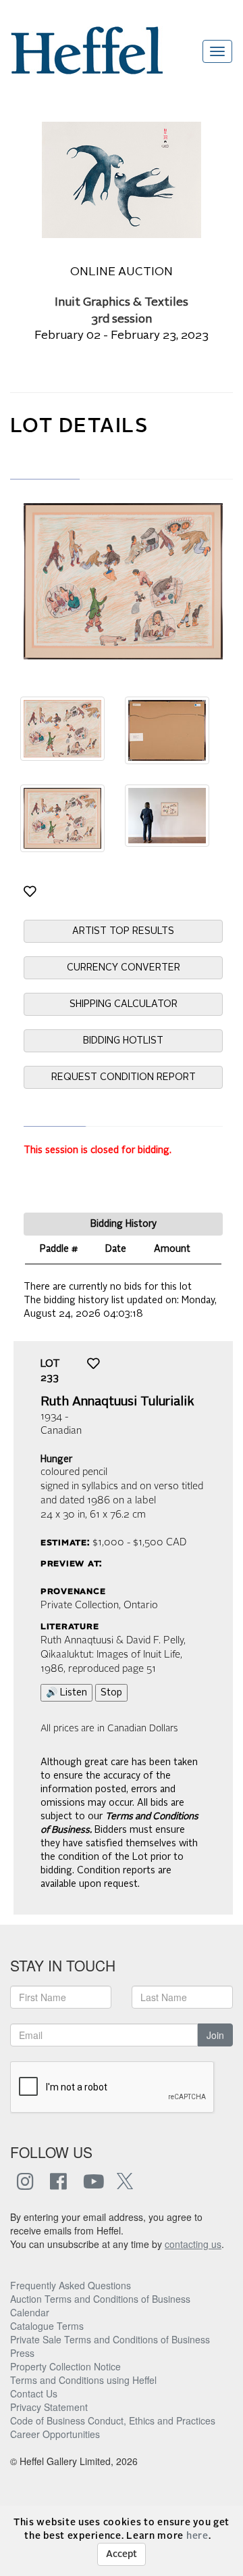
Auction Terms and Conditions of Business (100, 2299)
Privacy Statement (49, 2407)
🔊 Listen (66, 1693)
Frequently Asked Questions (71, 2285)
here (197, 2536)
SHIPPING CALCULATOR (124, 1004)
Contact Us (34, 2393)
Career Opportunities (55, 2434)
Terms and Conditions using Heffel (83, 2380)
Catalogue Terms (47, 2326)
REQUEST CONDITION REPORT (124, 1077)
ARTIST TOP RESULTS (123, 931)
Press (22, 2353)
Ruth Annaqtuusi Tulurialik (117, 1402)
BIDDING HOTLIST (123, 1041)
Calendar (30, 2312)
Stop (111, 1693)
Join (215, 2035)
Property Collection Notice (65, 2366)
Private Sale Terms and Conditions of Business (110, 2339)
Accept (122, 2554)
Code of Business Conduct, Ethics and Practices (113, 2420)
